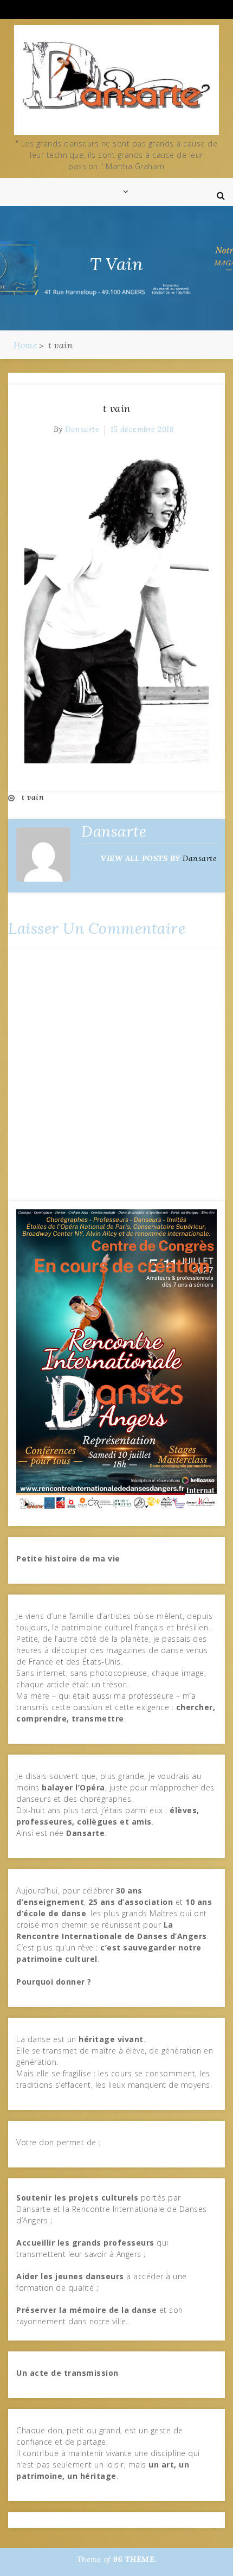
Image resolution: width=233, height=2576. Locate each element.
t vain (117, 408)
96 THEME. (135, 2559)
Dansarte (82, 429)
